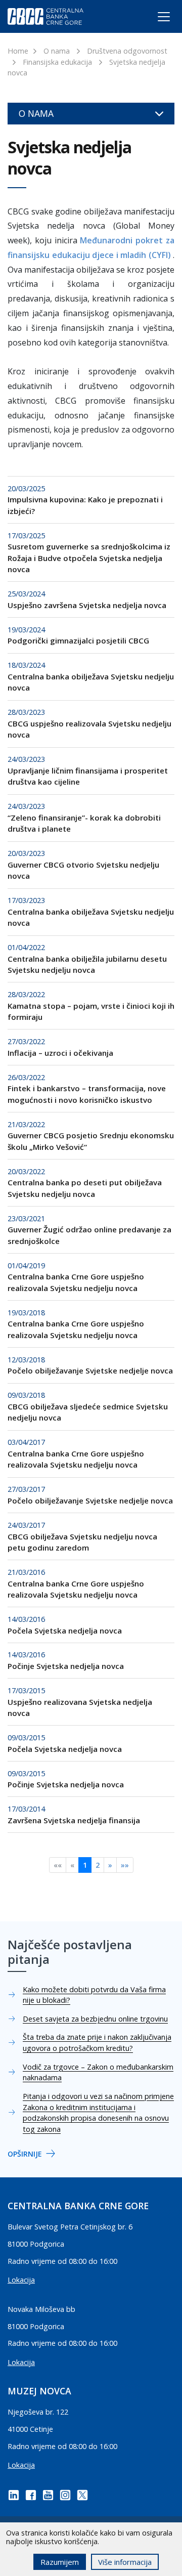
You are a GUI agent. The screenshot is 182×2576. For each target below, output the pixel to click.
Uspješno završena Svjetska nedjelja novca (87, 605)
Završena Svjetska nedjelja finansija (74, 1820)
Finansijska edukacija (57, 62)
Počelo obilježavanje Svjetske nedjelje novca (90, 1370)
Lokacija (21, 2280)
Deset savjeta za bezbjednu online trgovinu (95, 2019)
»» (125, 1865)
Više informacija (125, 2562)
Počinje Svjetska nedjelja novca (66, 1666)
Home (18, 51)
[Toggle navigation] (154, 19)
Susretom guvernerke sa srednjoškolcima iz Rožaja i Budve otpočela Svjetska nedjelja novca (89, 558)
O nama (57, 51)
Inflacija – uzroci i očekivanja (60, 1053)
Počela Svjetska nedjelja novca (65, 1630)
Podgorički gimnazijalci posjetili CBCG (78, 640)
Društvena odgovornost (127, 51)
